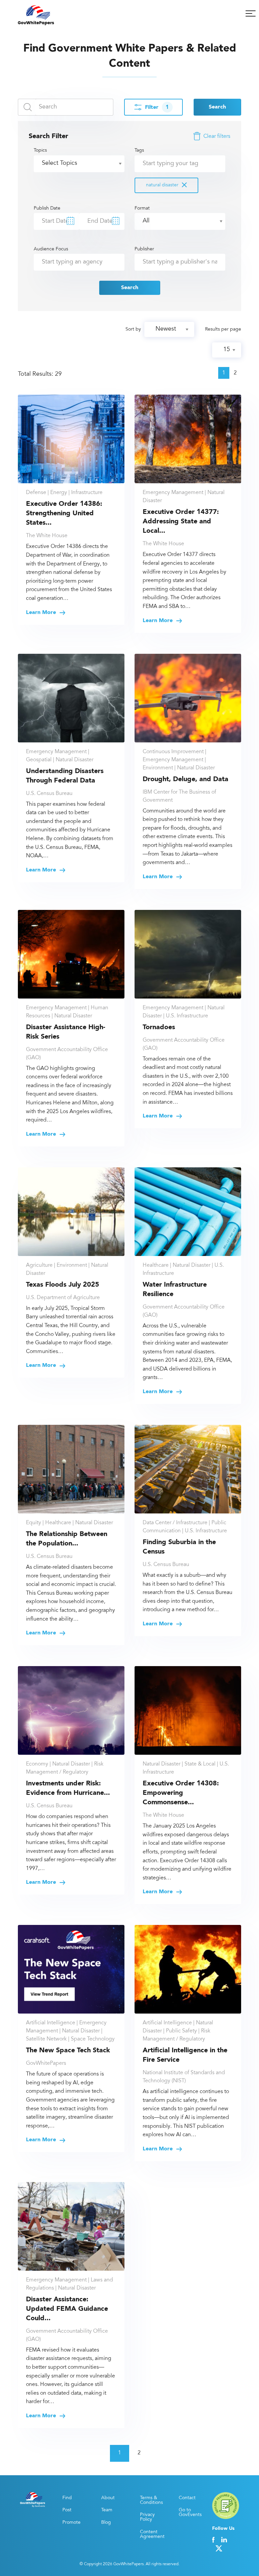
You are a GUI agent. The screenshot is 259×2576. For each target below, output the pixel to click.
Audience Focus (51, 249)
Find (67, 2498)
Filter (157, 108)
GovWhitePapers (46, 2063)
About (108, 2498)
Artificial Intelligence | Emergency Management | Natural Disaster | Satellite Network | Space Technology (70, 2031)
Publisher (144, 249)
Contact (187, 2498)
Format (142, 209)
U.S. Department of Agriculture (63, 1298)
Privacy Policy (147, 2517)
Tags (156, 168)
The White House (47, 536)
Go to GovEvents (190, 2513)
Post (67, 2510)
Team (107, 2510)
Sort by (133, 330)
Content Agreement (152, 2535)
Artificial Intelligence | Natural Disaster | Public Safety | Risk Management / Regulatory (178, 2031)
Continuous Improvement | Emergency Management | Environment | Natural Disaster (179, 760)
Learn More (42, 613)
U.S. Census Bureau (49, 794)
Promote (71, 2523)
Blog (106, 2523)
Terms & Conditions (151, 2501)
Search (217, 107)
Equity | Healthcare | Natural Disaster (69, 1523)
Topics (40, 151)
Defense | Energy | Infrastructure (64, 493)
